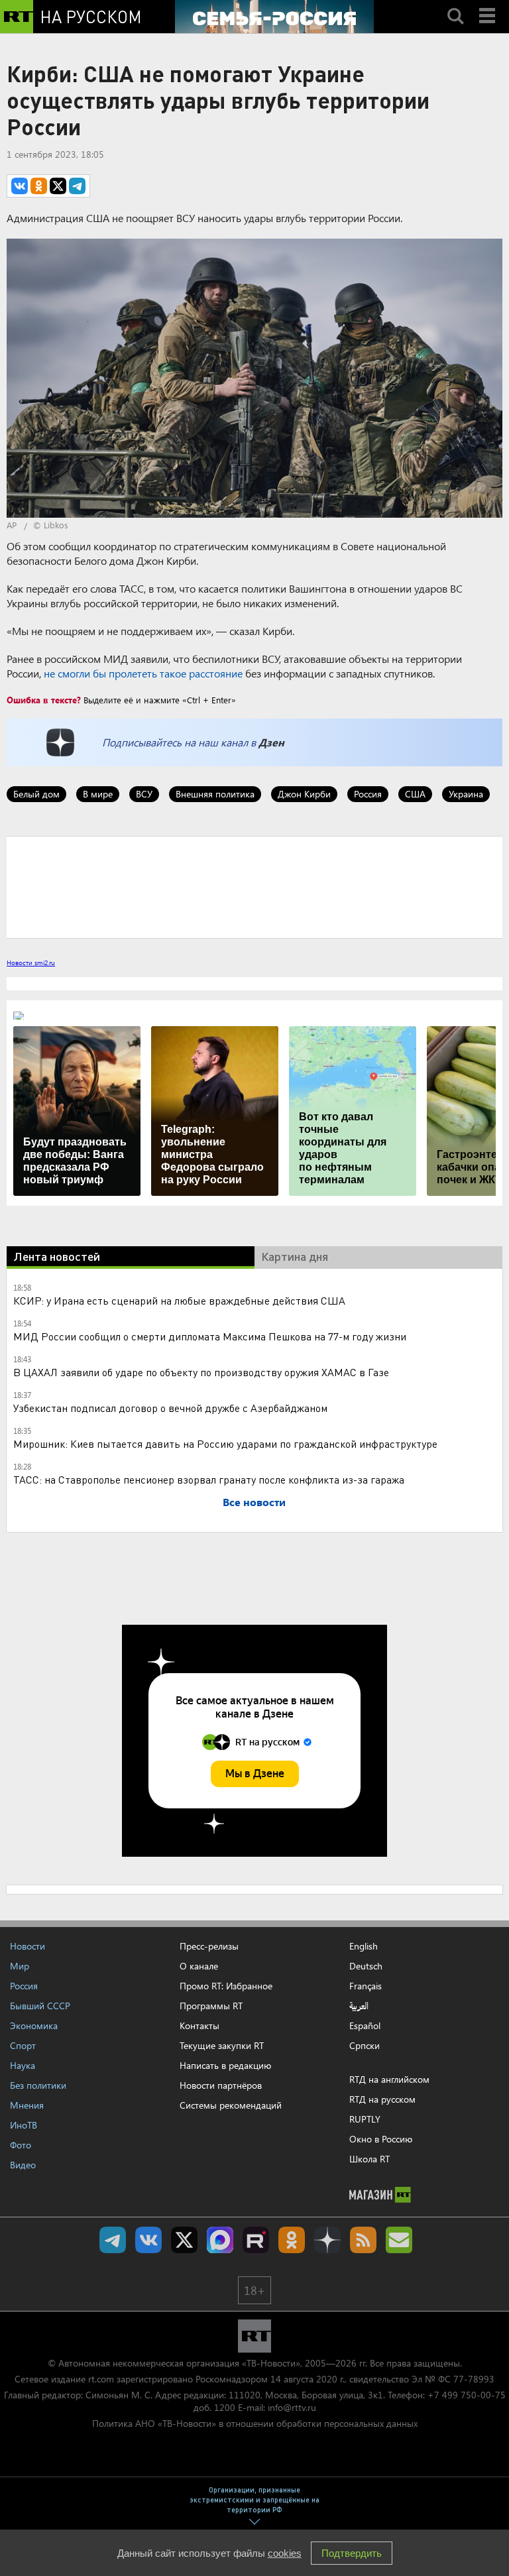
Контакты (199, 2025)
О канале (199, 1966)
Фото (21, 2145)
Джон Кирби (304, 794)
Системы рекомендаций (231, 2105)
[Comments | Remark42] (254, 886)
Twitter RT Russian (184, 2240)
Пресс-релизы (209, 1946)
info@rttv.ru (292, 2407)
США (415, 794)
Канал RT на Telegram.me (113, 2240)
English (364, 1946)
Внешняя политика (215, 794)
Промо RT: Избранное (226, 1986)
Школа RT (369, 2159)
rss (363, 2240)
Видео (23, 2165)
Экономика (34, 2025)
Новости (28, 1946)
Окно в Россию (381, 2139)
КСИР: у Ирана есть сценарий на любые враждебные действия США (179, 1300)
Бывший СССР (40, 2006)
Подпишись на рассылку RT (399, 2240)
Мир (20, 1966)
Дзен (271, 742)
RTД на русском (382, 2099)
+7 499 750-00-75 (467, 2395)
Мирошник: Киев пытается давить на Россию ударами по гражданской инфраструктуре (225, 1443)
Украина (466, 794)
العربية (359, 2006)
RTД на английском (389, 2079)
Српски (365, 2046)
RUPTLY (365, 2119)
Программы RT (211, 2006)
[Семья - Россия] (274, 17)
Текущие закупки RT (222, 2045)
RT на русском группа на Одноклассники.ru (292, 2240)
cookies (285, 2553)
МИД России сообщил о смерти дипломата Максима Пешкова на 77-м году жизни (210, 1336)
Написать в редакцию (225, 2065)
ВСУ (144, 794)
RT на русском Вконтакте (148, 2240)
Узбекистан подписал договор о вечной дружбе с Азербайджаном (170, 1408)
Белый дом (36, 794)
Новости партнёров (221, 2085)
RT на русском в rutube (256, 2240)
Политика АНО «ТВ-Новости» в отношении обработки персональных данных (255, 2423)
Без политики (38, 2085)
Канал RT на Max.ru (220, 2240)
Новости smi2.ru (31, 963)
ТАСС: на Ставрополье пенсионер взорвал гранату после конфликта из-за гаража (209, 1479)
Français (366, 1986)
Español (365, 2026)
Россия (368, 794)
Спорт (23, 2045)
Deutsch (366, 1966)
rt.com (101, 2379)
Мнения (27, 2105)
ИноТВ (24, 2125)
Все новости (254, 1502)
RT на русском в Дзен (327, 2240)
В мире (98, 794)
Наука (23, 2065)
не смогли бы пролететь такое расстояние (143, 673)
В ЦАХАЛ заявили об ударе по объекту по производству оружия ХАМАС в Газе (201, 1372)
